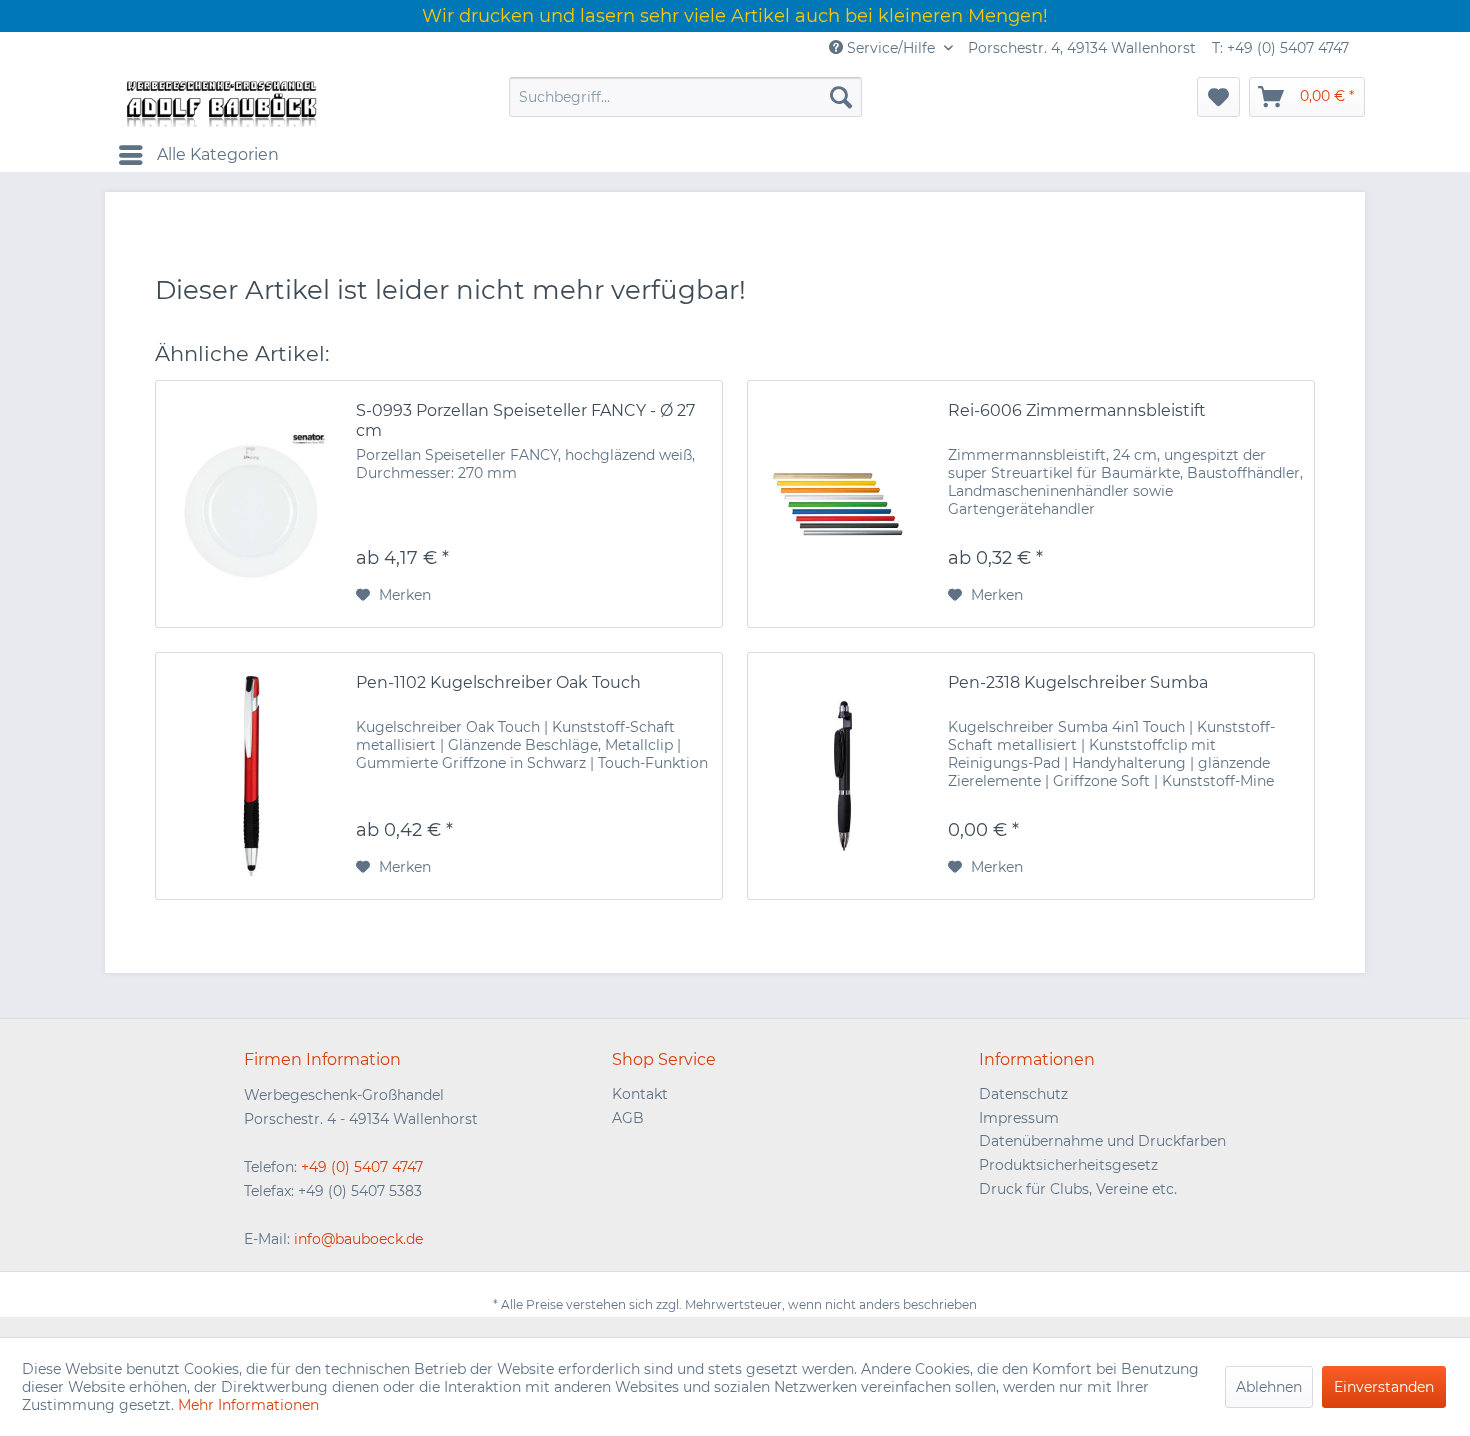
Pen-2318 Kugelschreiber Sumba (1078, 682)
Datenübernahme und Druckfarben (1102, 1141)
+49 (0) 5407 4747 (362, 1167)
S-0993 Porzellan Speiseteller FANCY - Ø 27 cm (525, 420)
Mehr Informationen (248, 1405)
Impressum (1019, 1118)
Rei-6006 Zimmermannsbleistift (1077, 410)
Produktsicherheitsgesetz (1068, 1165)
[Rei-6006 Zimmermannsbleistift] (843, 504)
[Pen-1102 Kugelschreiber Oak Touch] (251, 776)
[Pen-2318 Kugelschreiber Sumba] (843, 776)
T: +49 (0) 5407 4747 (1280, 48)
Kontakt (640, 1094)
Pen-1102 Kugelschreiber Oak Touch (498, 682)
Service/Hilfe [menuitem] (891, 48)
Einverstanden (1384, 1387)
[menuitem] (685, 97)
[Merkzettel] (1218, 97)
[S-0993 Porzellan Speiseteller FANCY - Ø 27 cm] (251, 504)
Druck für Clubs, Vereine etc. (1078, 1189)
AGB (628, 1118)
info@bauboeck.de (358, 1239)
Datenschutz (1023, 1094)
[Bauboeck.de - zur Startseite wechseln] (220, 102)
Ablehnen (1269, 1387)
